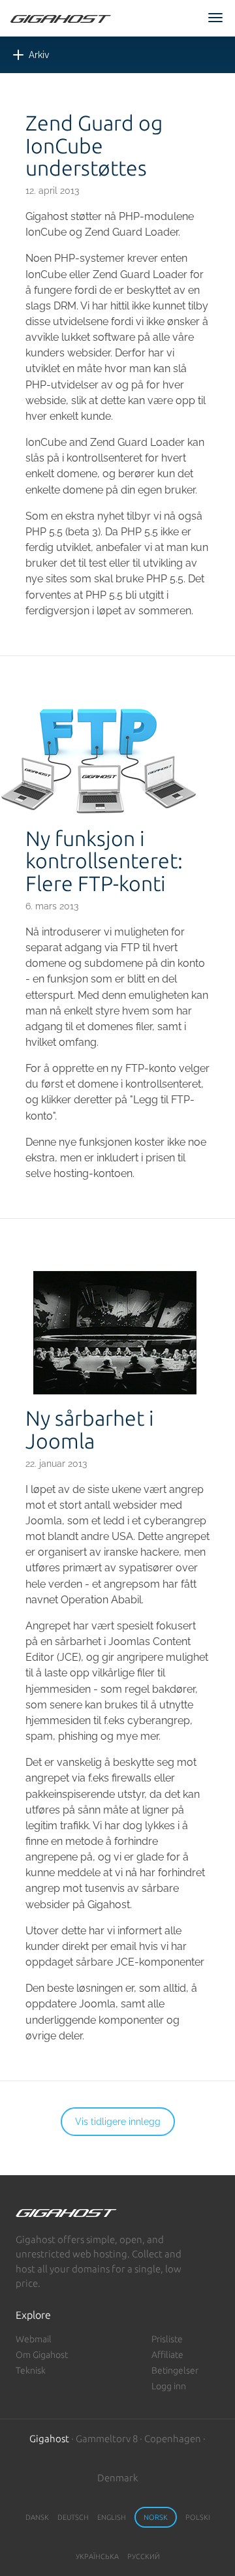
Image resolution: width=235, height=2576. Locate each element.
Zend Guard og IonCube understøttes (94, 146)
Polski (198, 2517)
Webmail (34, 2339)
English (112, 2517)
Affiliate (167, 2355)
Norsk (156, 2517)
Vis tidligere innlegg (118, 2122)
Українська (97, 2556)
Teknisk (31, 2370)
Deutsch (73, 2517)
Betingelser (175, 2370)
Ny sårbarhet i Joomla (90, 1430)
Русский (144, 2556)
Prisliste (167, 2339)
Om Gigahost (42, 2355)
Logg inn (169, 2386)
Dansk (37, 2517)
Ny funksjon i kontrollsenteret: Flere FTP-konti (104, 861)
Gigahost (49, 2439)
